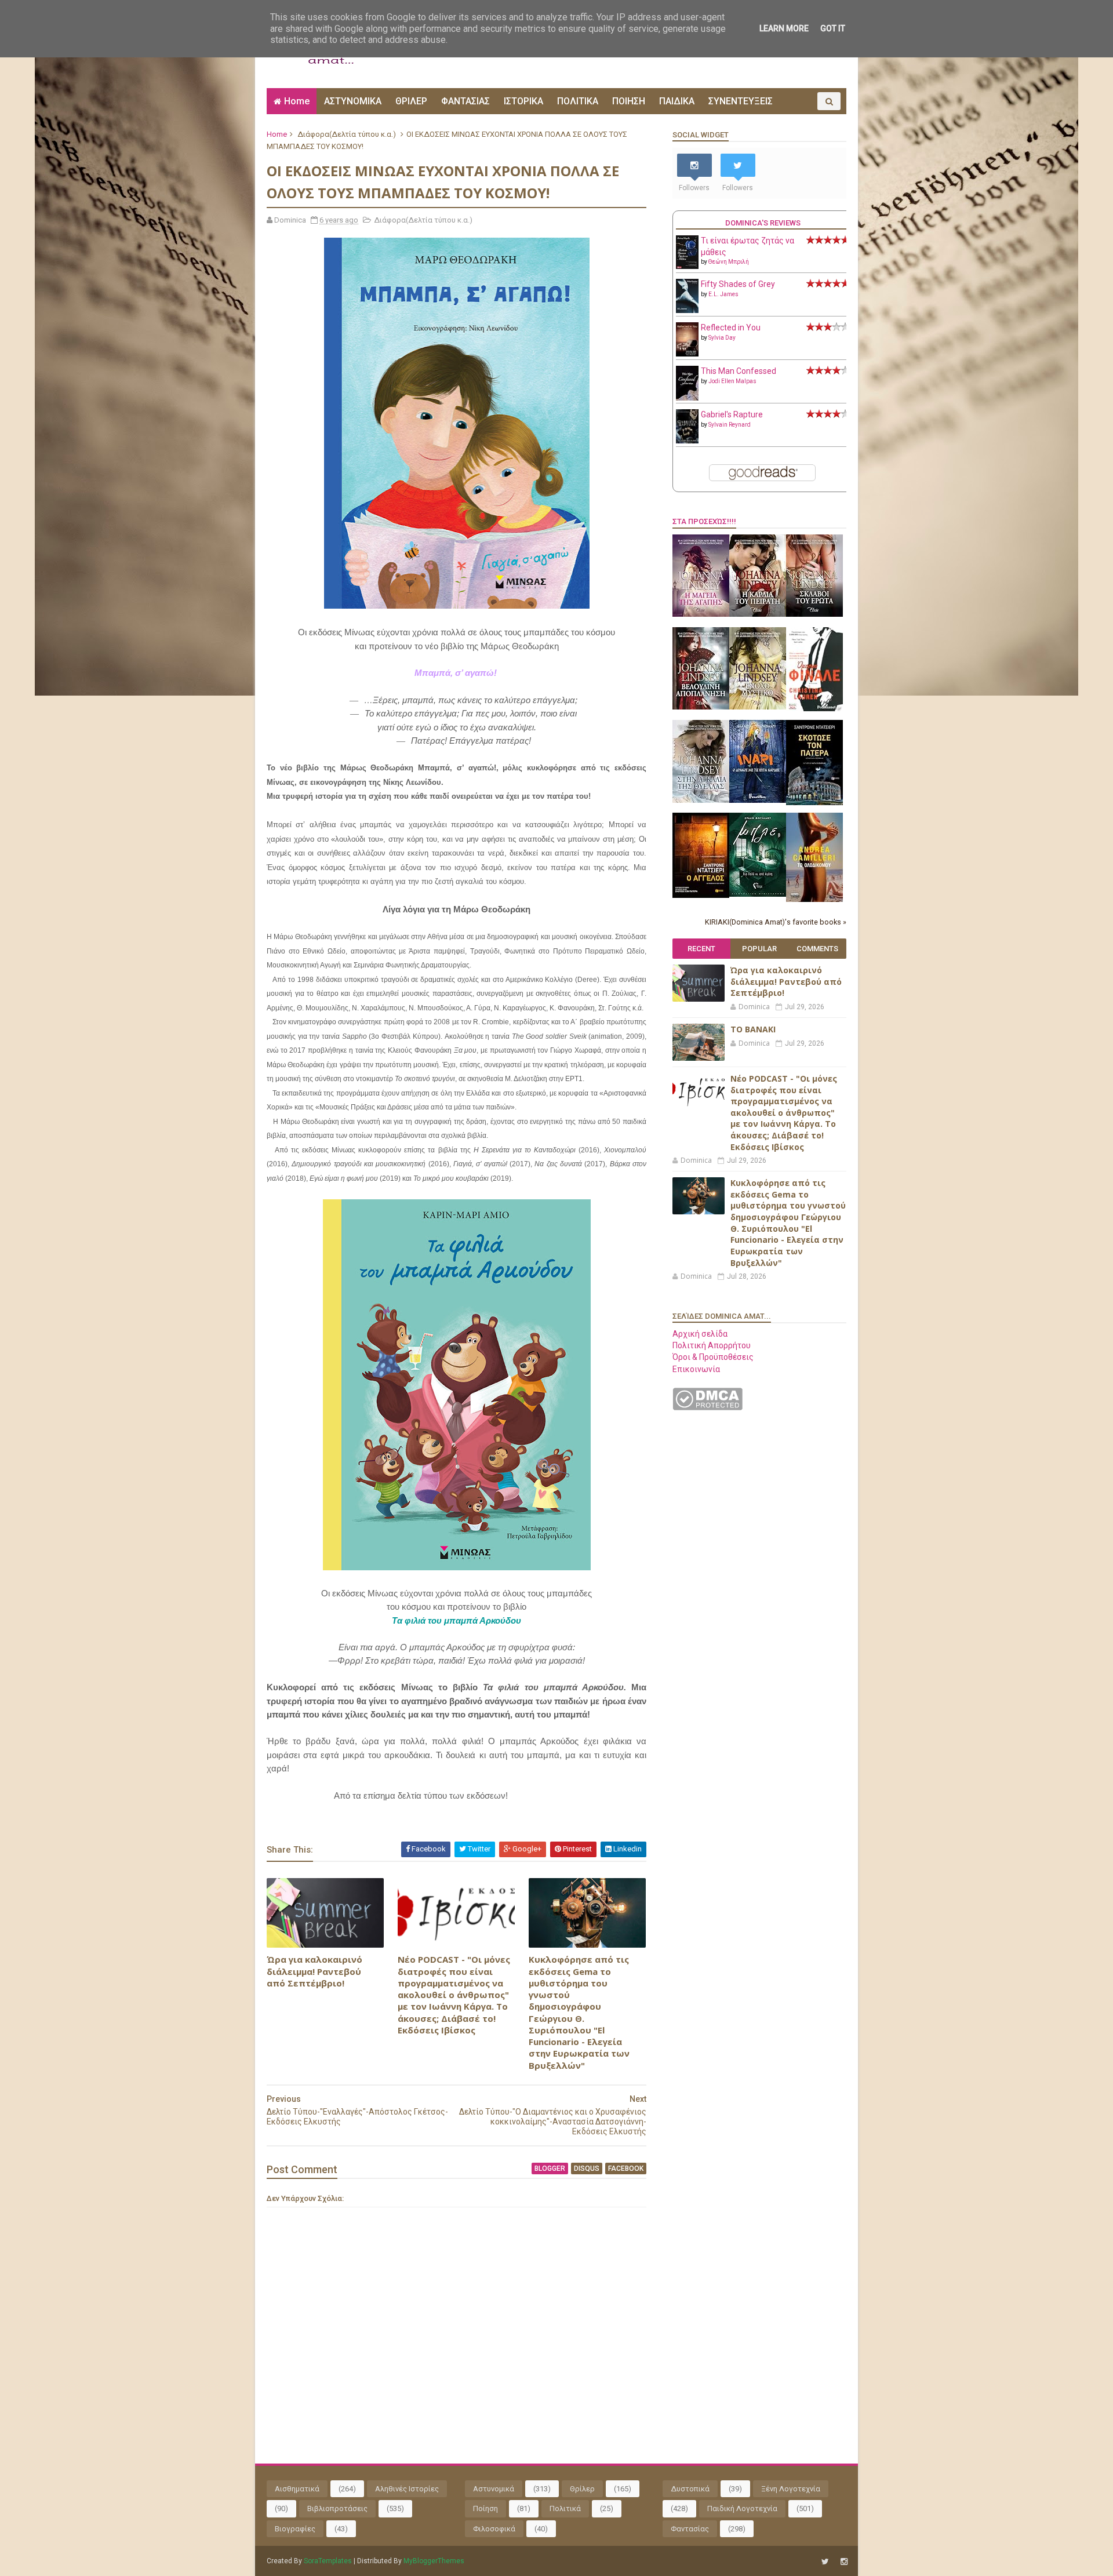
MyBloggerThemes (434, 2561)
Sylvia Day (722, 338)
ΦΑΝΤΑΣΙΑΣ (465, 101)
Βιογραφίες (295, 2529)
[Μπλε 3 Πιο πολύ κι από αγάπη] (758, 894)
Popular (759, 949)
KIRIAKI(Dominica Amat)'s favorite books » (776, 922)
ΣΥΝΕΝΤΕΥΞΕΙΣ (741, 101)
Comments (817, 949)
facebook (626, 2169)
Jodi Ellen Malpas (732, 381)
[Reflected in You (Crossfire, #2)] (687, 354)
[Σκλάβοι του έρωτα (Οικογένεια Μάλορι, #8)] (814, 614)
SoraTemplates (328, 2561)
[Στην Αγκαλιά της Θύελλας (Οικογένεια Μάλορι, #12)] (701, 800)
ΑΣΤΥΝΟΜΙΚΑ (353, 101)
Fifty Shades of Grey (738, 284)
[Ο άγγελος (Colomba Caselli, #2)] (701, 895)
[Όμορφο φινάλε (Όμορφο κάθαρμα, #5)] (814, 708)
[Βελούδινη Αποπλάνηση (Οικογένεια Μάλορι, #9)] (701, 707)
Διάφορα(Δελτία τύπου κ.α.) (347, 134)
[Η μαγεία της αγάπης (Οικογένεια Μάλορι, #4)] (701, 614)
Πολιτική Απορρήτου (712, 1345)
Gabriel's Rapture (732, 414)
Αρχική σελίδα (700, 1334)
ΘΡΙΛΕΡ (411, 101)
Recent (701, 949)
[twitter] (825, 2562)
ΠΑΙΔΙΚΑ (677, 101)
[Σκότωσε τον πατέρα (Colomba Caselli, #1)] (814, 802)
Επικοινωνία (696, 1369)
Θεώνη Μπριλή (729, 262)
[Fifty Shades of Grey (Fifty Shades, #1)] (687, 310)
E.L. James (723, 294)
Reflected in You (731, 328)
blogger (550, 2169)
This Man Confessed (739, 371)
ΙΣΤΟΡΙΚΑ (523, 101)
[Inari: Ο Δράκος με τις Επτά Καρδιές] (758, 800)
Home (297, 101)
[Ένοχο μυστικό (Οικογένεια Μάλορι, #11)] (758, 707)
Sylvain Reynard (730, 425)
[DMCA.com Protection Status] (708, 1407)
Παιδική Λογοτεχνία (742, 2508)
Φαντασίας (690, 2529)
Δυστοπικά (690, 2489)
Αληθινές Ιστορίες (407, 2489)
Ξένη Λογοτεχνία (791, 2489)
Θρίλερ (582, 2489)
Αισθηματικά (297, 2489)
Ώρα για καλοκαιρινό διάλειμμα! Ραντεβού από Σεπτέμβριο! (314, 1971)
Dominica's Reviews (763, 223)
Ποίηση (485, 2508)
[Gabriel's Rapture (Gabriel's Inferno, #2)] (687, 441)
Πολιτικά (565, 2508)
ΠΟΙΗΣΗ (629, 101)
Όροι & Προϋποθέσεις (713, 1357)
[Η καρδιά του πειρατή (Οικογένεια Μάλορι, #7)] (758, 614)
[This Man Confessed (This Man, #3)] (687, 398)
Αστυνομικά (494, 2489)
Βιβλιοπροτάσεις (337, 2508)
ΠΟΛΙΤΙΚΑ (578, 101)
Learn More (784, 28)
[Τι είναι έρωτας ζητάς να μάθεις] (687, 266)
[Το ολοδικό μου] (814, 899)
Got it (833, 28)
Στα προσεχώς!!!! (704, 521)
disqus (587, 2169)
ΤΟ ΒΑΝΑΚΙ (753, 1029)
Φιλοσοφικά (494, 2529)
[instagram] (844, 2562)
